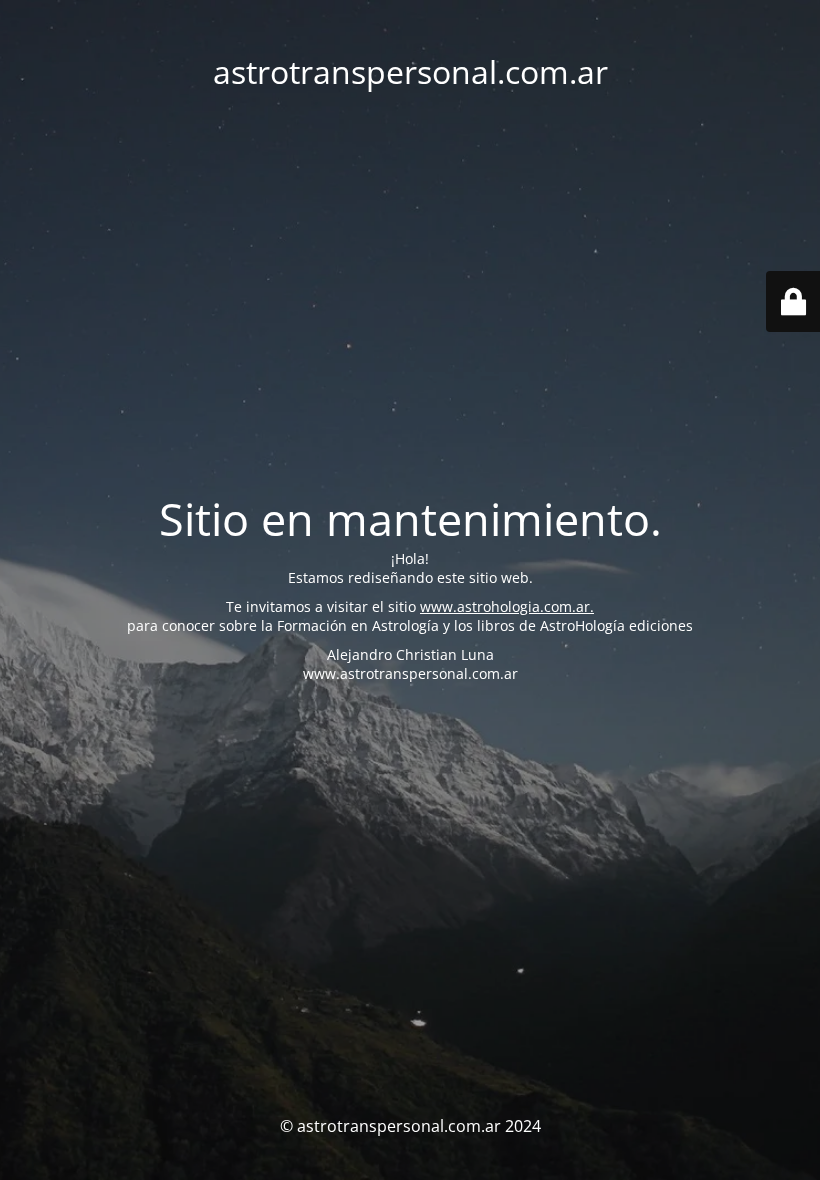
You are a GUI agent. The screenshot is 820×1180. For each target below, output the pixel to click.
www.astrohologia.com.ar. (507, 606)
